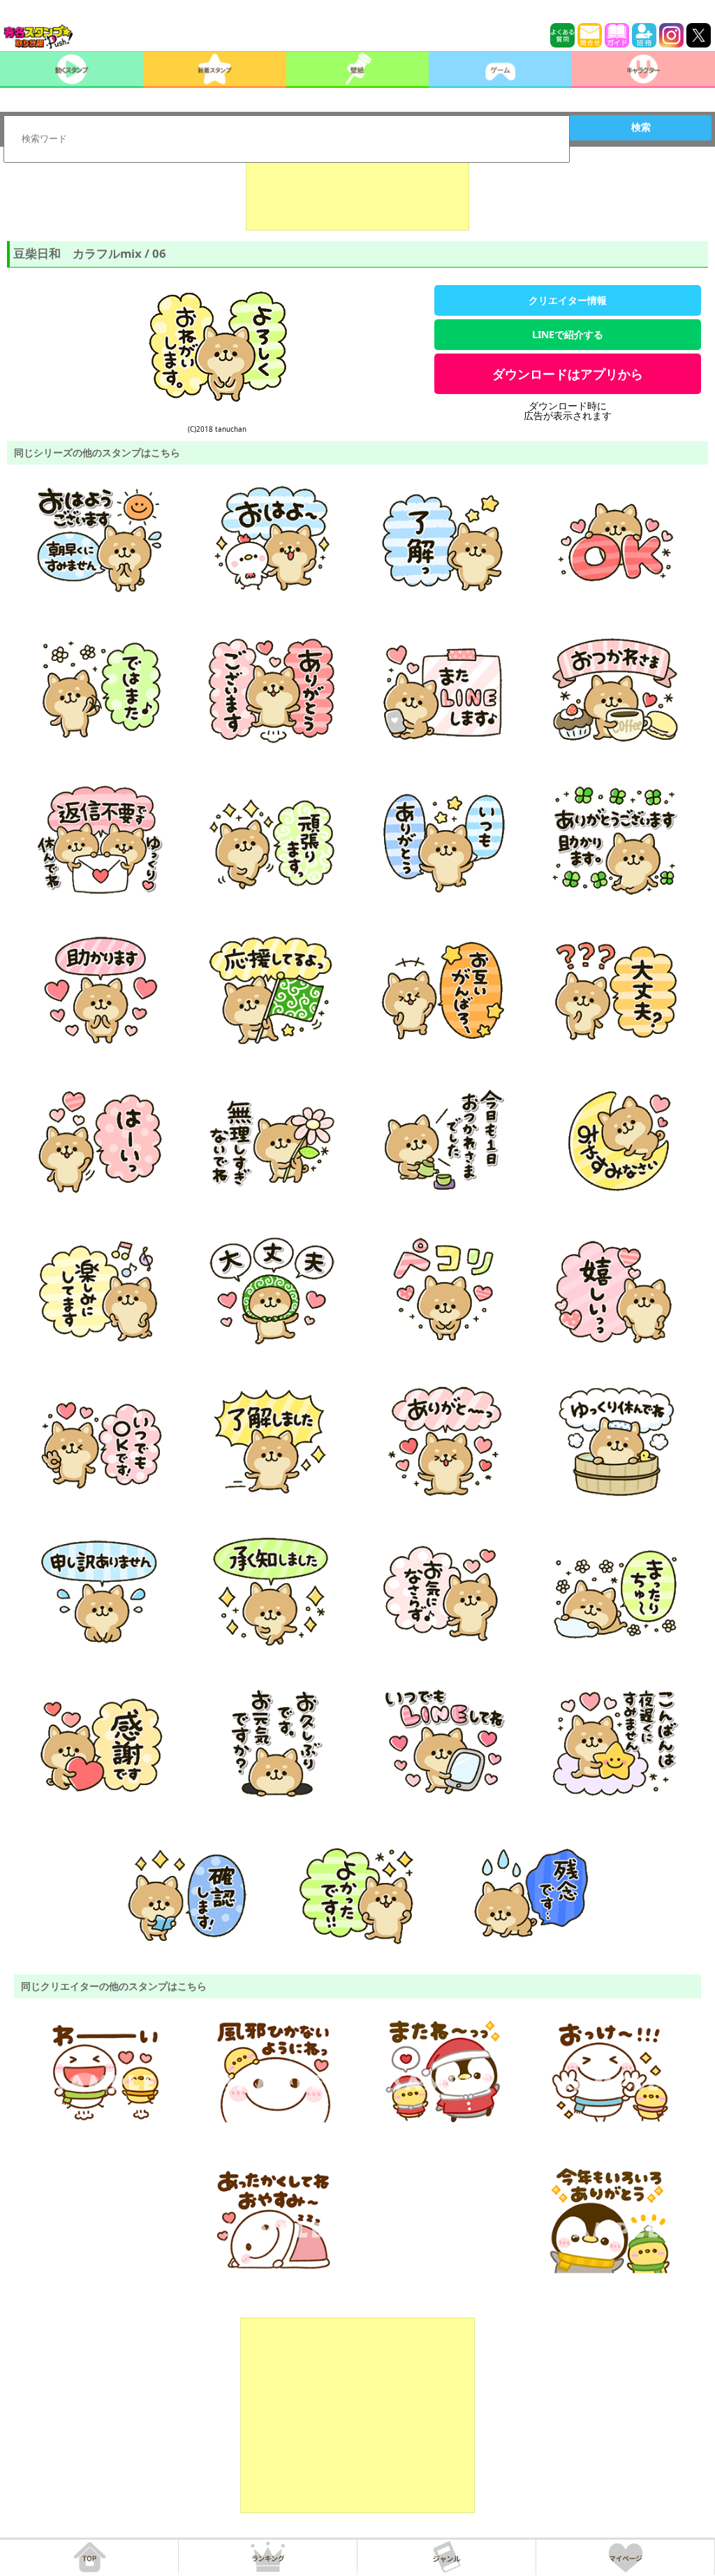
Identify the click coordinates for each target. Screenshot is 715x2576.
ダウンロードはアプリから (568, 374)
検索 (641, 127)
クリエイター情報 (568, 300)
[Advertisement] (357, 196)
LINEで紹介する (568, 334)
